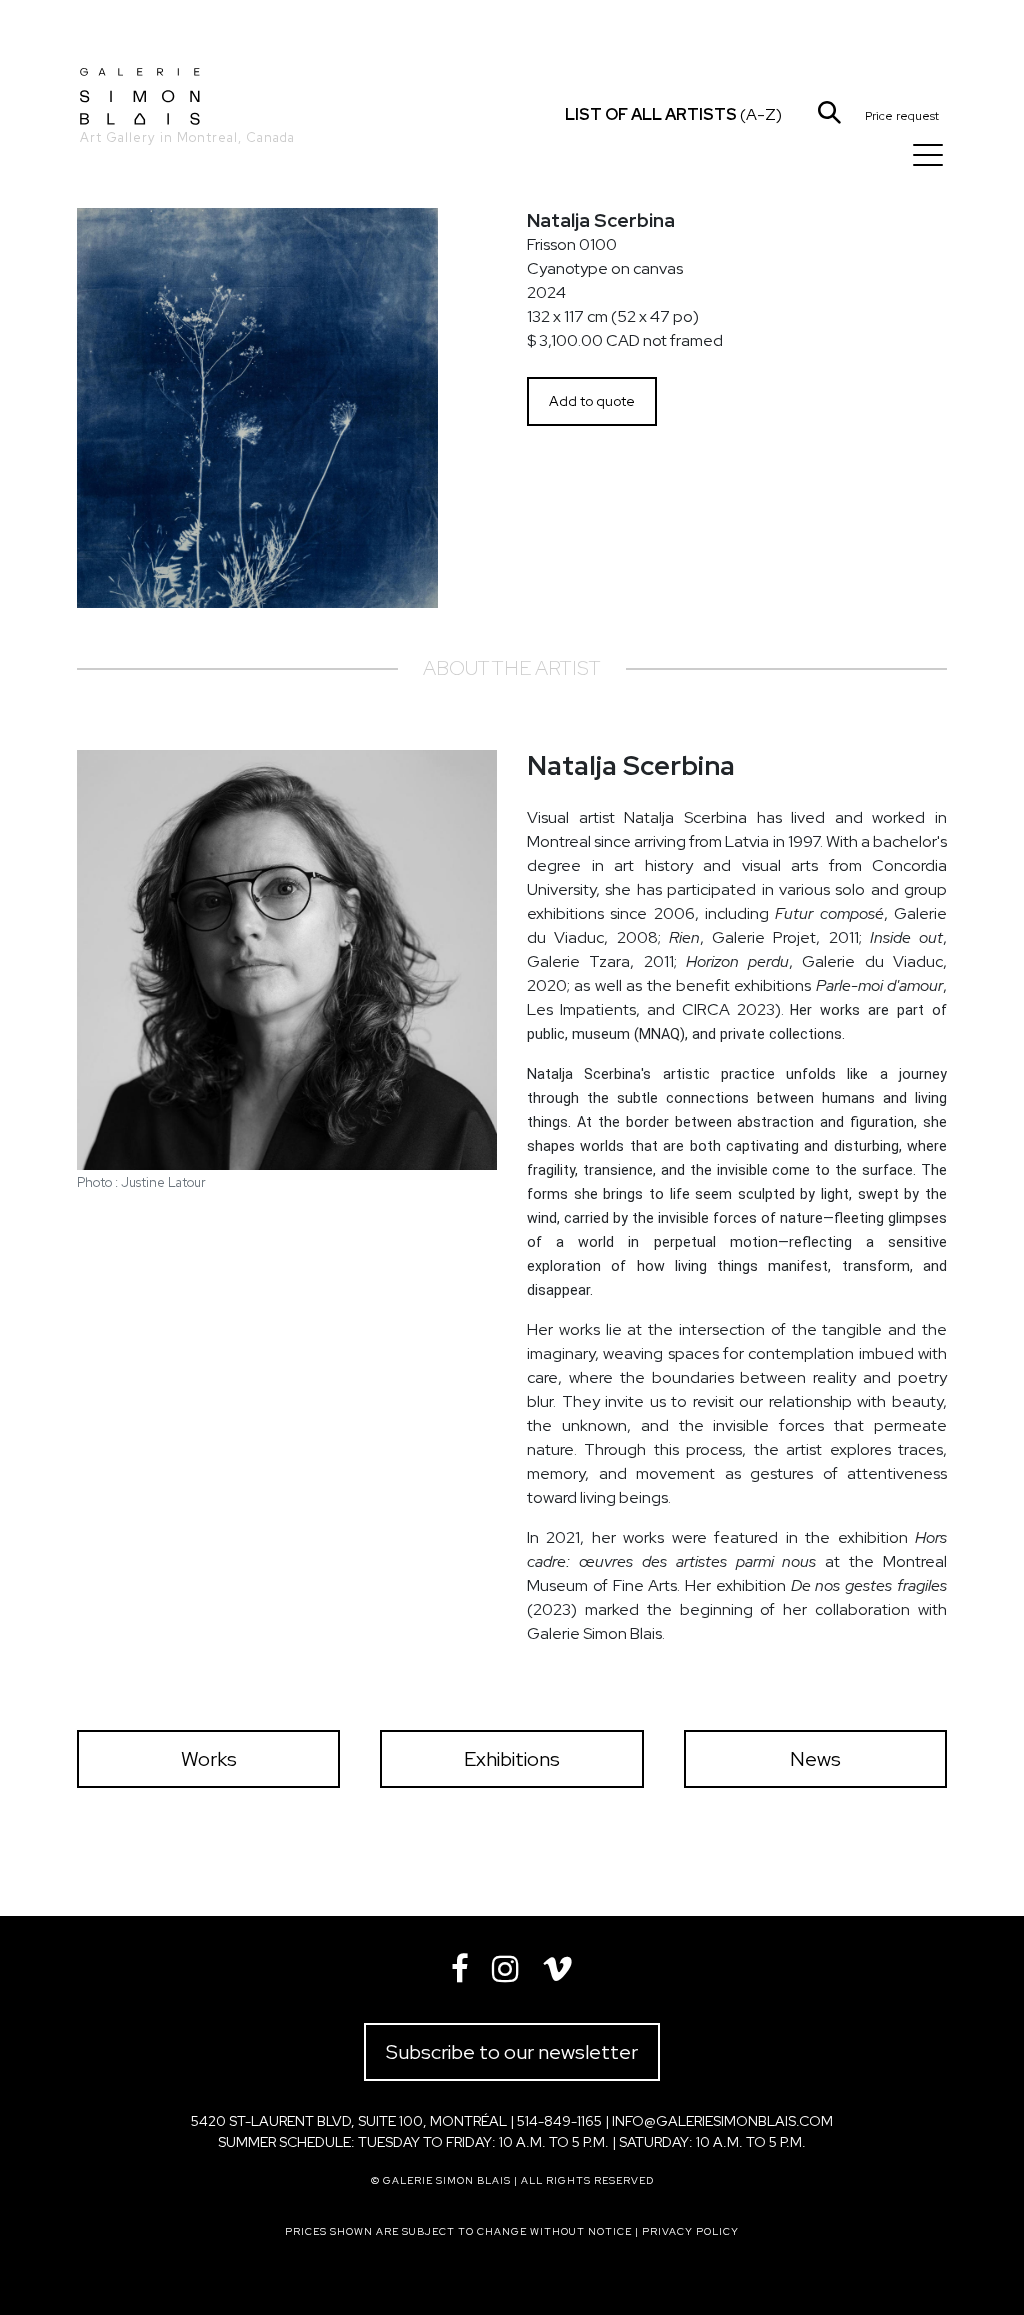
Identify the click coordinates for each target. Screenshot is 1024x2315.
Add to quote (592, 401)
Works (209, 1759)
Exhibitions (512, 1759)
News (815, 1759)
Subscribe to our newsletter (512, 2052)
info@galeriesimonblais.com (722, 2121)
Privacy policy (690, 2231)
